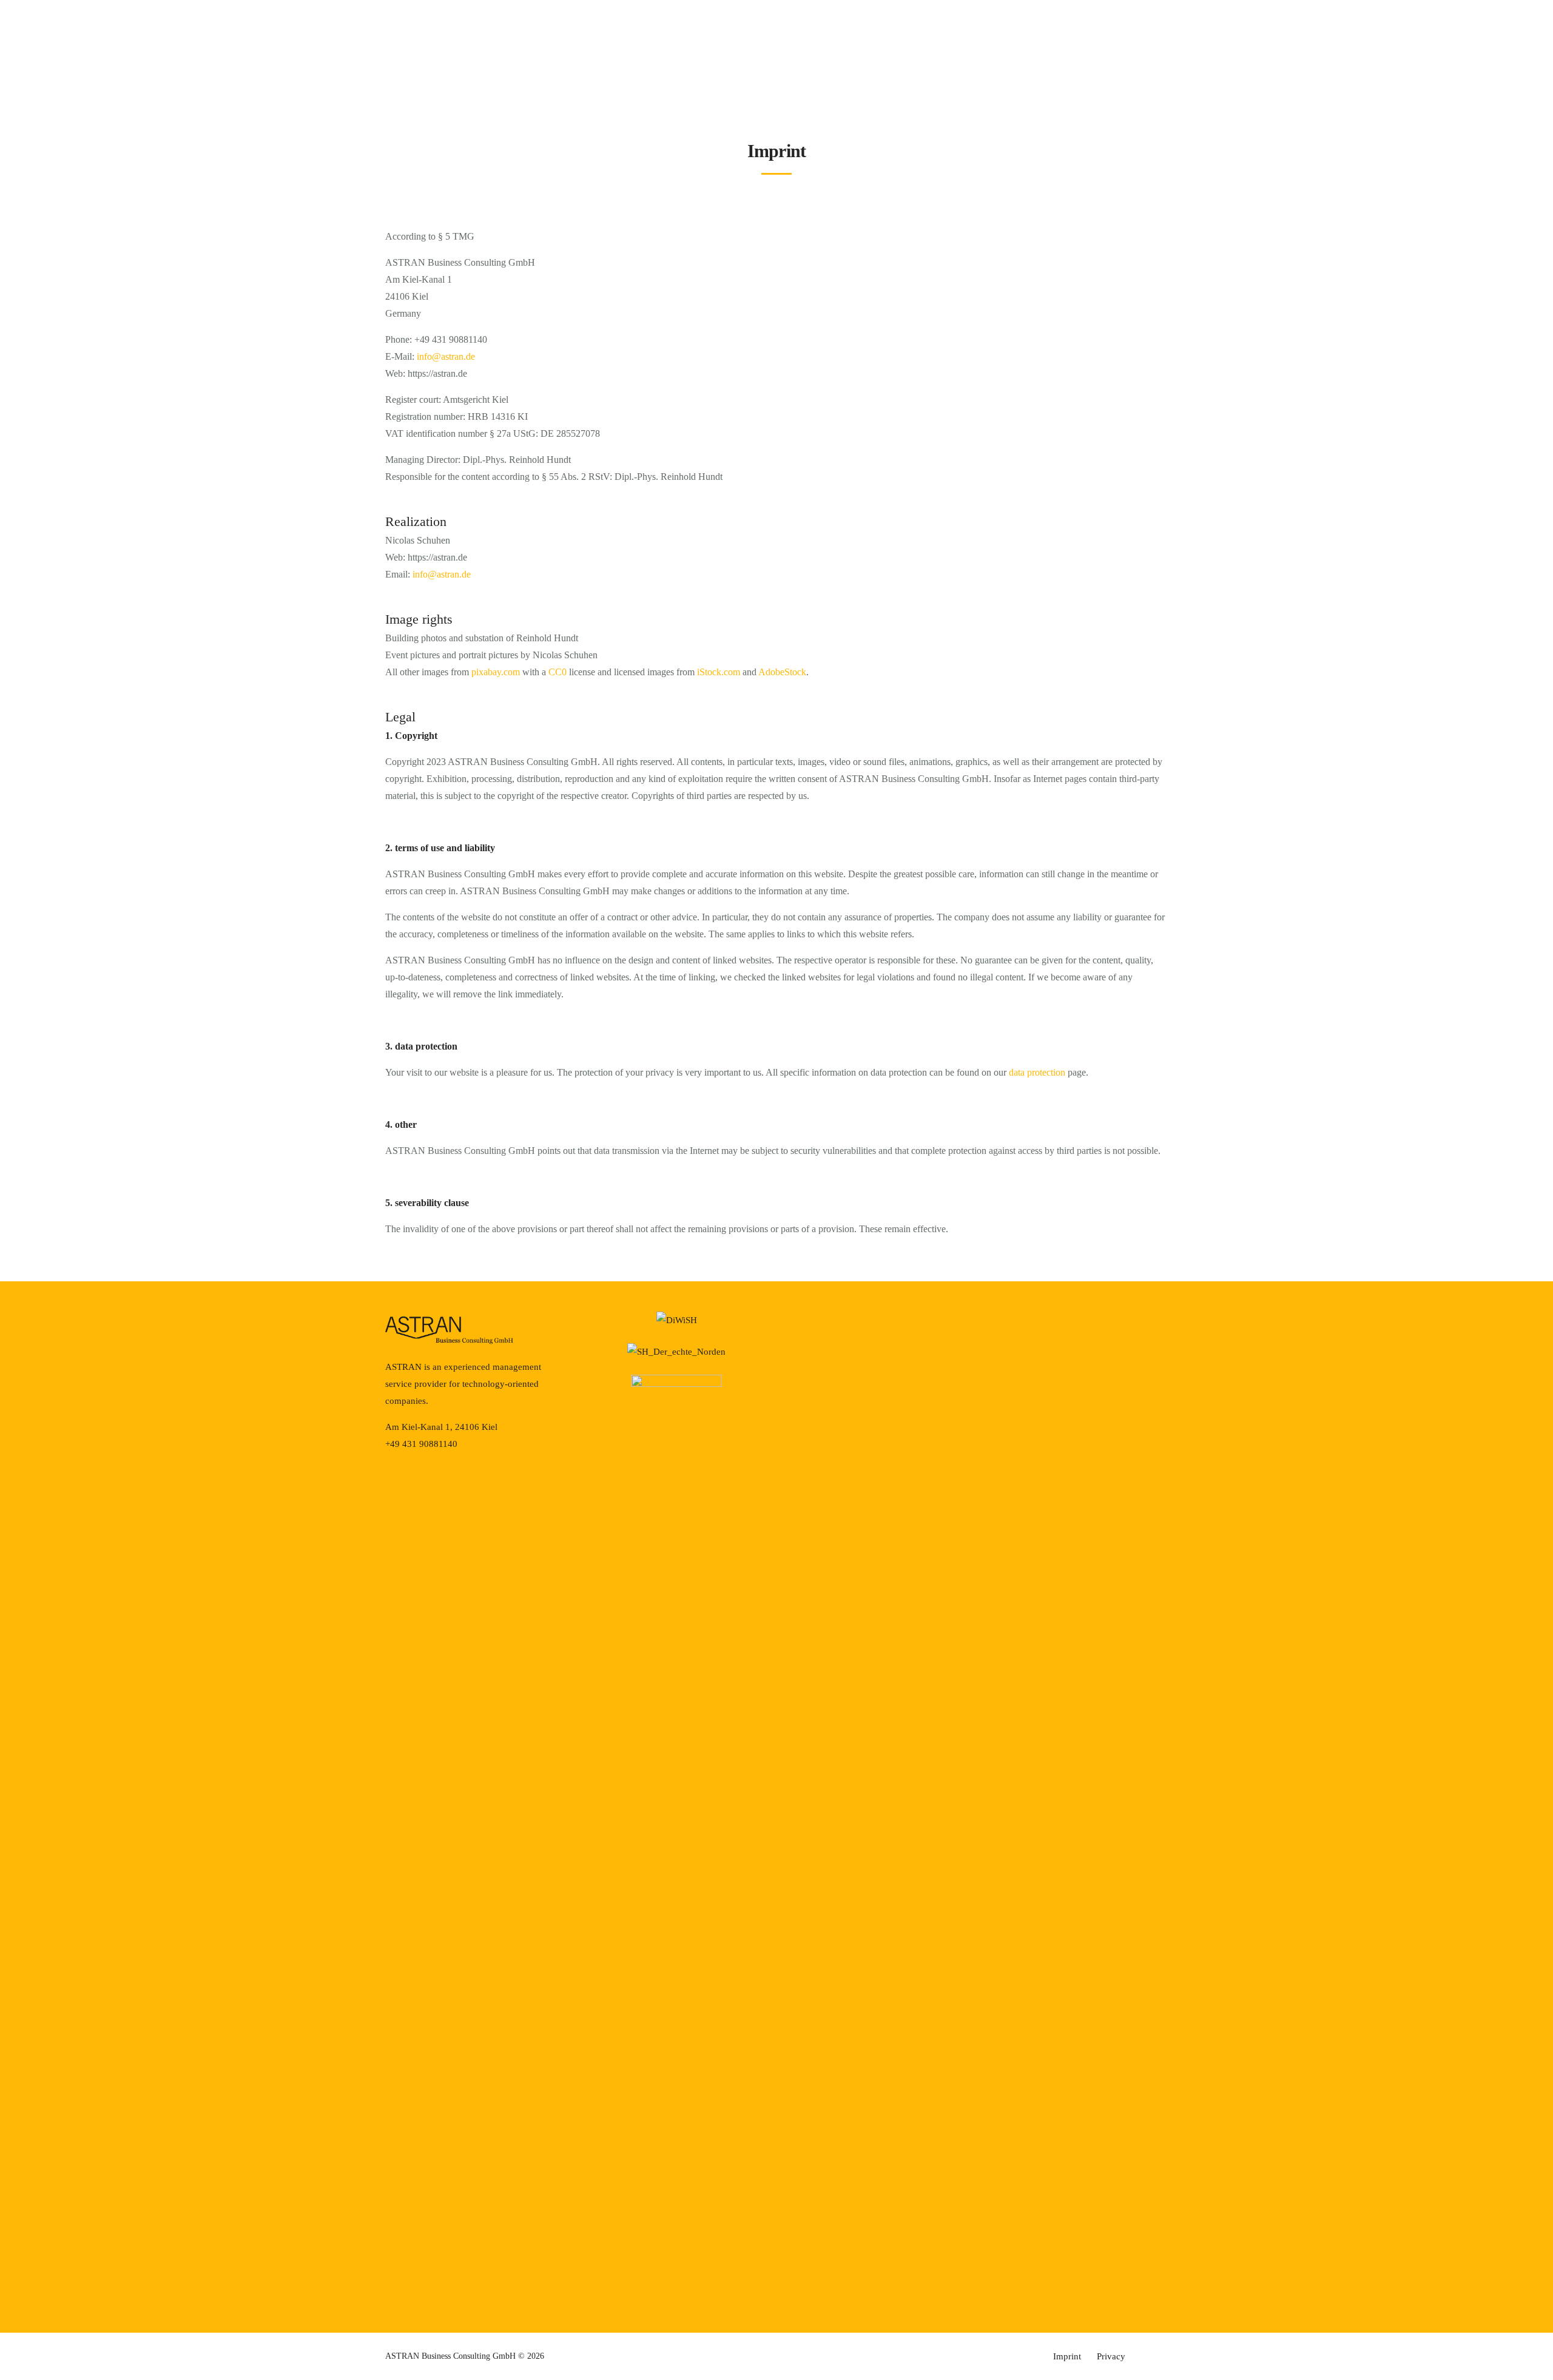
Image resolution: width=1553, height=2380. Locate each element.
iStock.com (719, 672)
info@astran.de (172, 28)
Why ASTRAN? (647, 75)
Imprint (1067, 2356)
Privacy (1111, 2356)
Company (907, 75)
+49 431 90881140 (64, 28)
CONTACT (1495, 76)
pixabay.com (496, 672)
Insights (841, 75)
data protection (1037, 1072)
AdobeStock (782, 672)
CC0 (558, 672)
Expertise (775, 75)
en (39, 79)
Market (712, 75)
